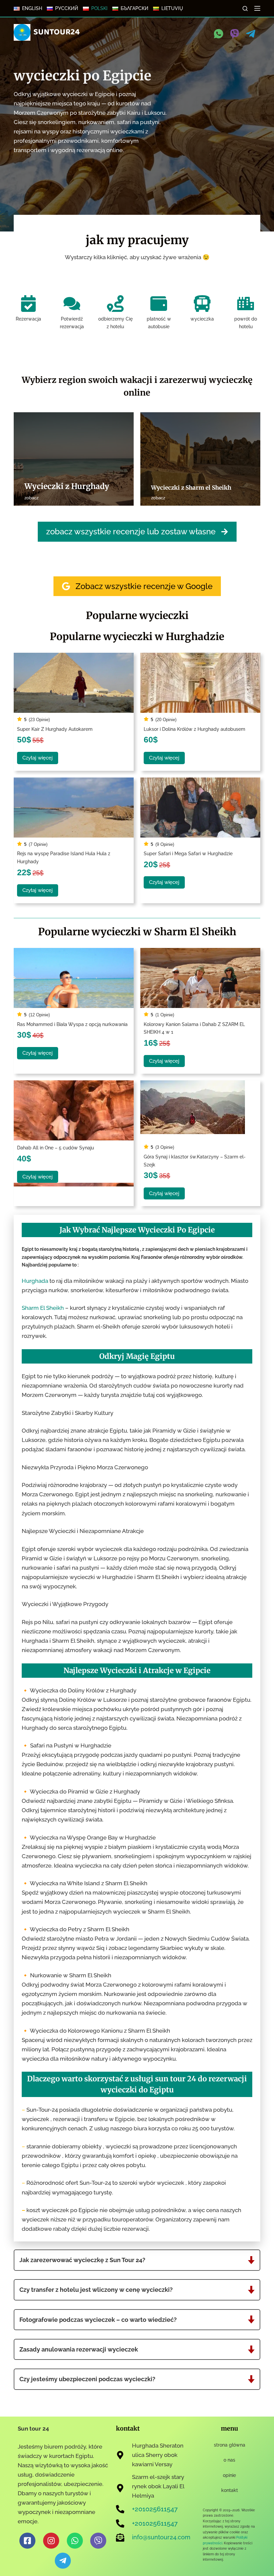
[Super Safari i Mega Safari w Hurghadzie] (200, 808)
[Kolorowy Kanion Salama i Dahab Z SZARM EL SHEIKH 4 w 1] (200, 978)
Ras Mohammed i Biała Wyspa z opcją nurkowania (72, 1024)
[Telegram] (251, 34)
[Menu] (257, 8)
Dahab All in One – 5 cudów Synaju (55, 1148)
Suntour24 (57, 32)
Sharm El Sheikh (43, 1308)
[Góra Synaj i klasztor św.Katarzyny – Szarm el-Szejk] (200, 1110)
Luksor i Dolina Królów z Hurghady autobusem (194, 729)
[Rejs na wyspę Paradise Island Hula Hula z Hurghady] (74, 808)
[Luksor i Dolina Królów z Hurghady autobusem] (200, 683)
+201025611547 (155, 2509)
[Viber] (235, 34)
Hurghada (35, 1281)
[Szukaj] (245, 9)
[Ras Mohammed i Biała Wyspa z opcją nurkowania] (74, 978)
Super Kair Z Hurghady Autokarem (55, 729)
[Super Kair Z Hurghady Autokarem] (74, 683)
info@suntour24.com (161, 2537)
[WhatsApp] (219, 34)
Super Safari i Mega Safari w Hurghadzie (188, 853)
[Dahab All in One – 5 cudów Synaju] (74, 1110)
